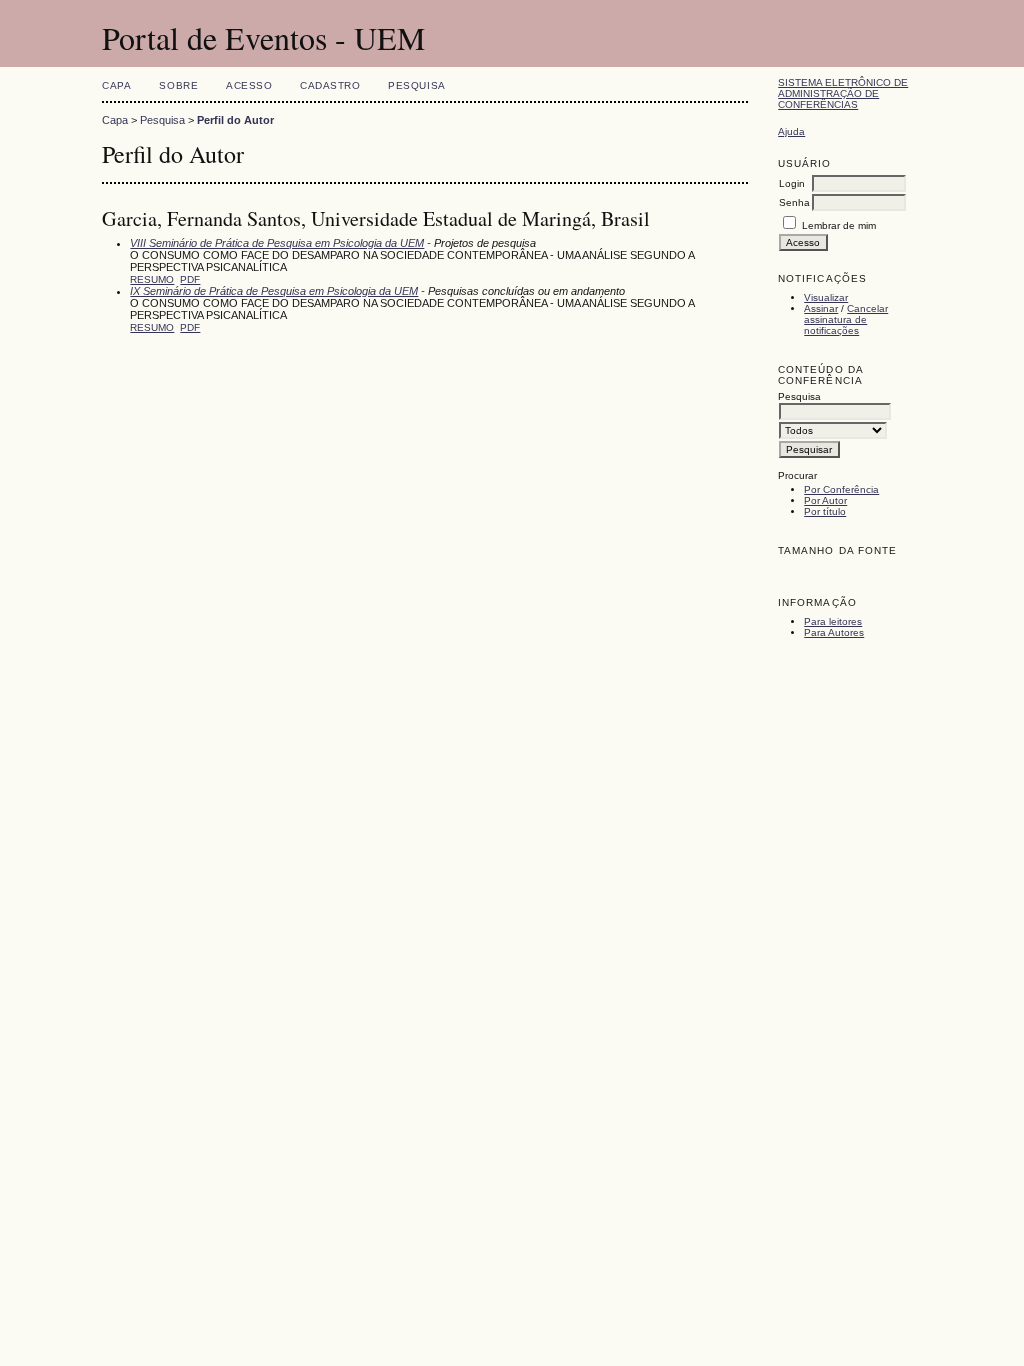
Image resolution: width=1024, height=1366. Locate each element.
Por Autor (825, 500)
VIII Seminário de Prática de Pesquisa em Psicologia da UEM (277, 243)
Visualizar (826, 297)
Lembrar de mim (839, 225)
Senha (794, 202)
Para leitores (833, 621)
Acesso (249, 85)
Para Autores (834, 632)
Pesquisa (416, 85)
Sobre (178, 85)
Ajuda (791, 131)
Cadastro (330, 85)
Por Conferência (841, 489)
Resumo (152, 279)
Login (792, 183)
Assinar (821, 308)
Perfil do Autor (235, 120)
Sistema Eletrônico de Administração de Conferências (843, 93)
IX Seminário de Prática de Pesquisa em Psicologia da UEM (274, 291)
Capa (116, 85)
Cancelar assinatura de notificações (846, 319)
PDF (190, 279)
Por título (825, 511)
